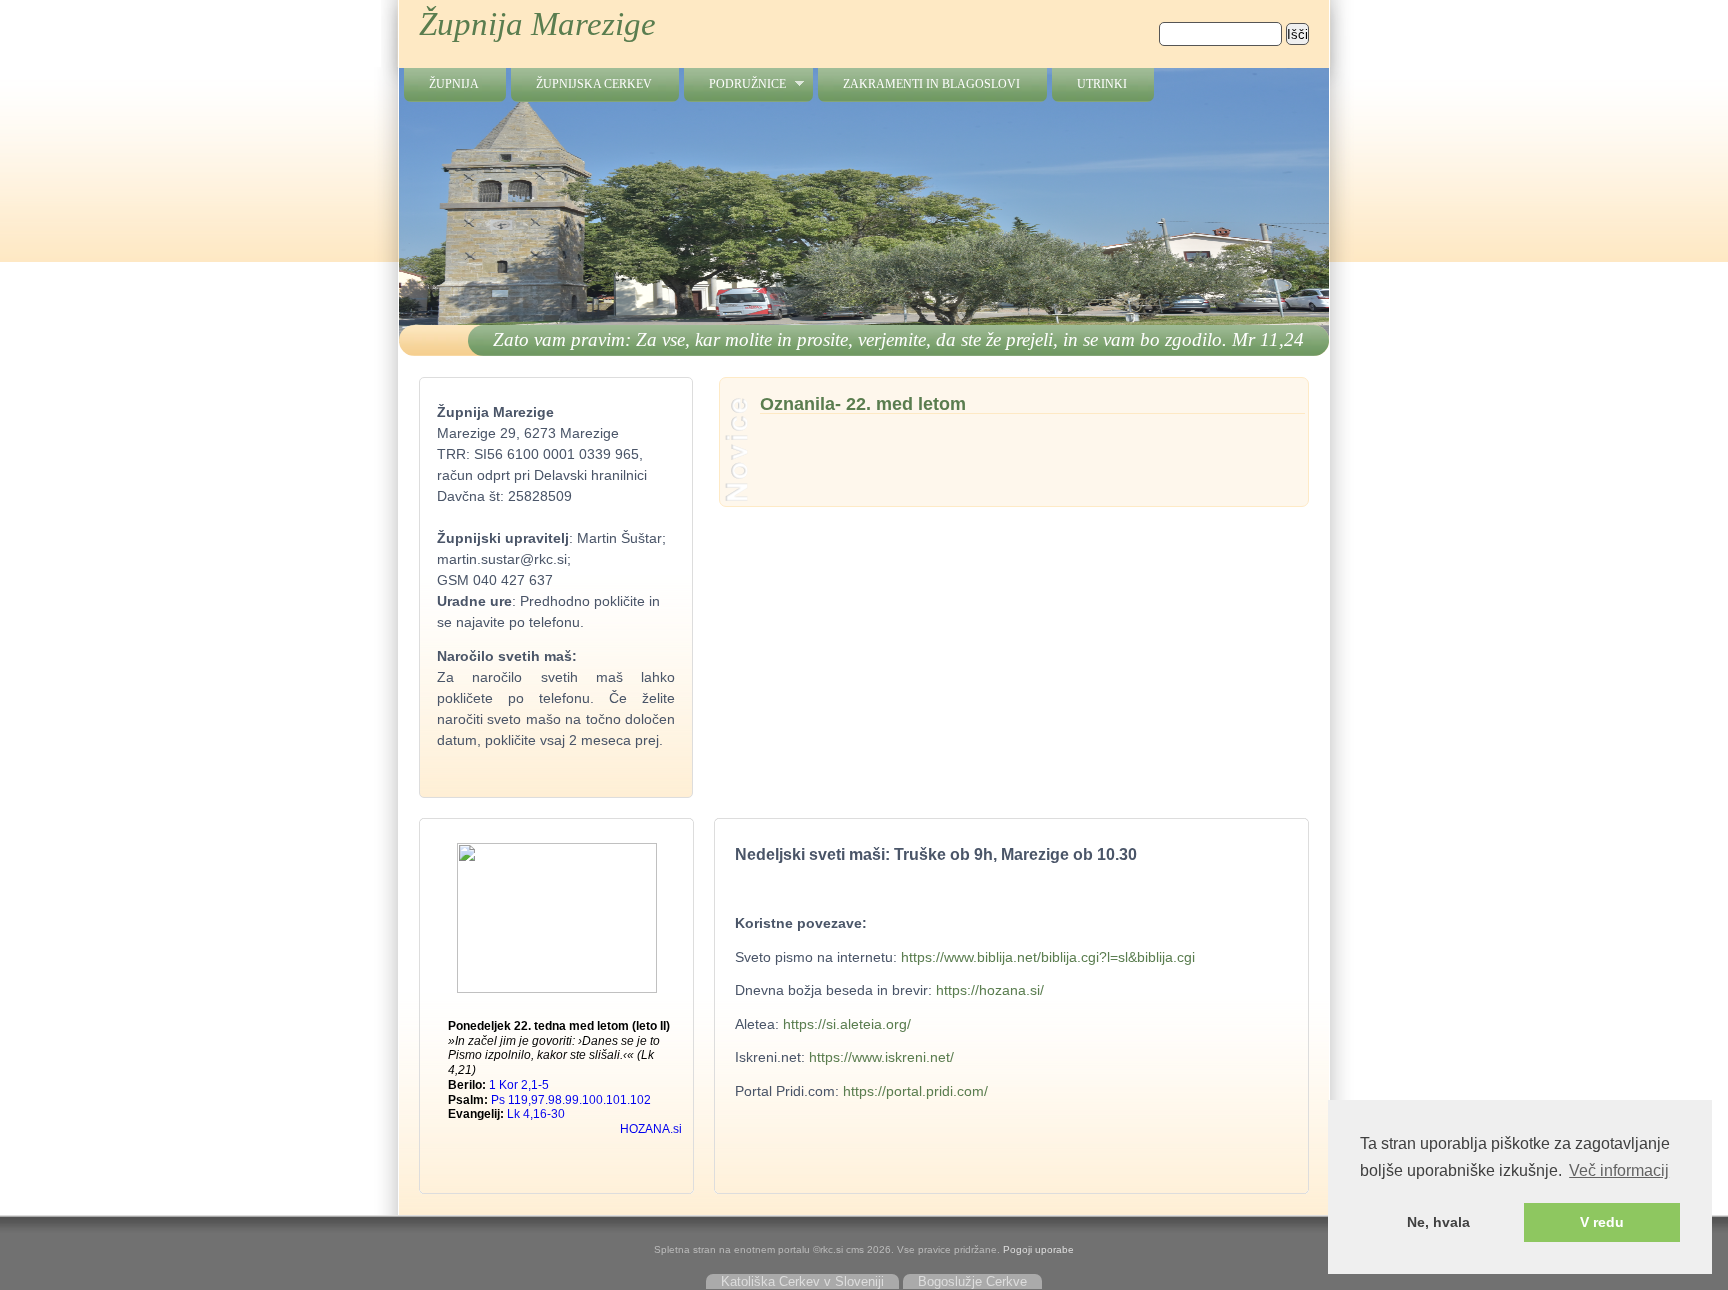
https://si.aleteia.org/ (847, 1024)
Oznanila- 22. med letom (863, 405)
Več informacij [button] (1619, 1170)
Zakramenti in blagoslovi (931, 84)
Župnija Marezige (537, 24)
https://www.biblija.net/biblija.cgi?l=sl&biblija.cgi (1048, 957)
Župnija (454, 84)
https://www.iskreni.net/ (879, 1057)
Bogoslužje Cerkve (972, 1281)
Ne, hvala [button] (1438, 1222)
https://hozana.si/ (990, 990)
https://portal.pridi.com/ (915, 1091)
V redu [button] (1602, 1222)
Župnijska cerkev (594, 84)
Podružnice (735, 84)
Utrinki (1102, 84)
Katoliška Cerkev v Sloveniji (802, 1281)
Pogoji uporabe (1038, 1249)
